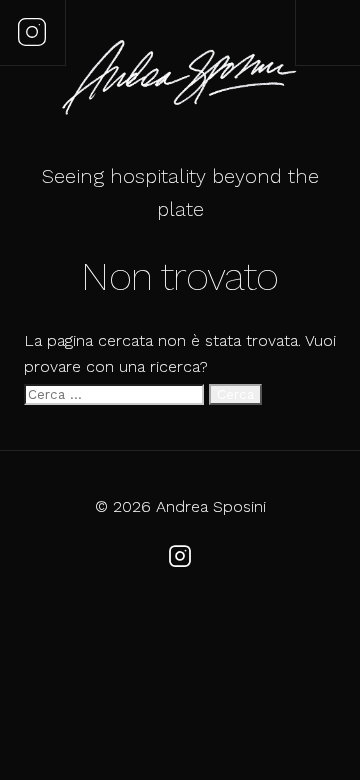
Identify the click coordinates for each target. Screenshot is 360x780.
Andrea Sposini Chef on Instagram (32, 32)
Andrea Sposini (180, 80)
